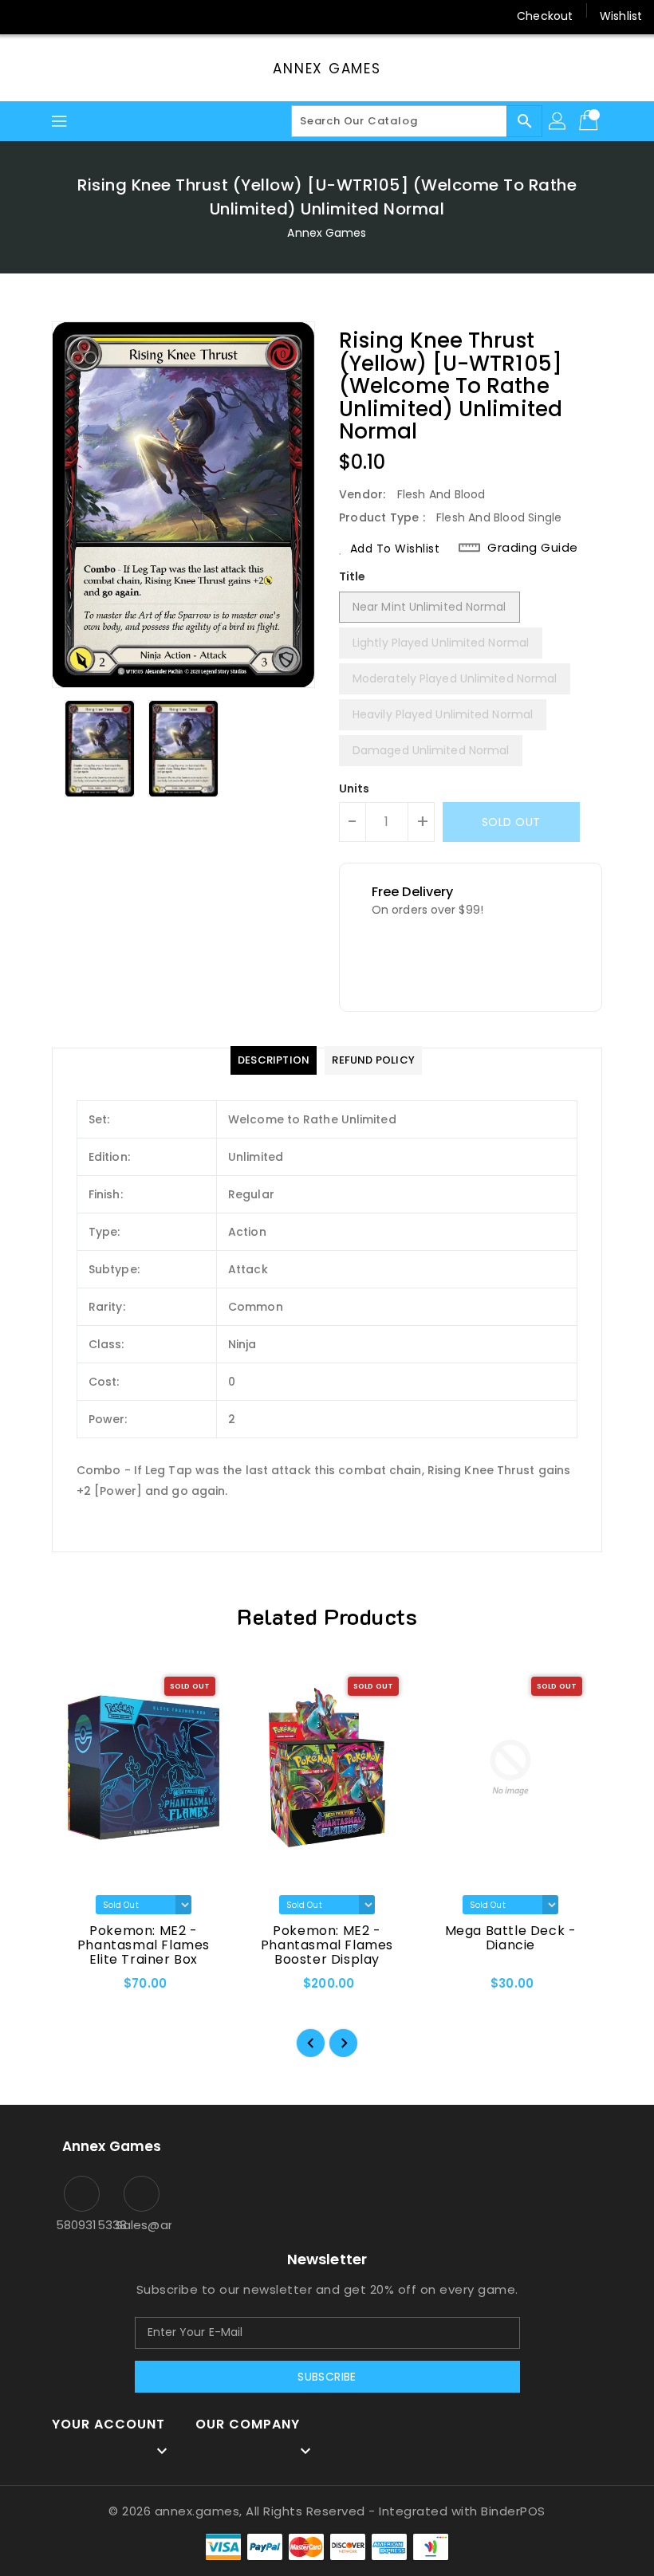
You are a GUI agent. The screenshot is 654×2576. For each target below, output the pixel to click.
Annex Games (327, 69)
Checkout (545, 16)
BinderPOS (513, 2511)
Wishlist (621, 16)
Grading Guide (533, 548)
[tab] (274, 1060)
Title (353, 576)
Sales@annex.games (142, 2225)
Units (355, 789)
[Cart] (590, 121)
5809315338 (82, 2225)
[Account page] (558, 121)
